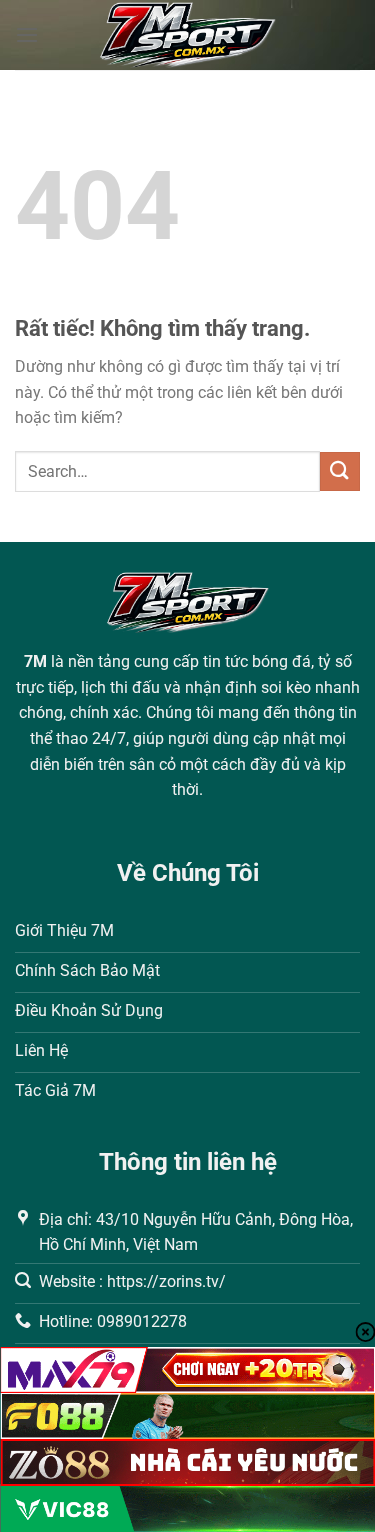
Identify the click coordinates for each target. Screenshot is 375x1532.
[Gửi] (340, 471)
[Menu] (27, 34)
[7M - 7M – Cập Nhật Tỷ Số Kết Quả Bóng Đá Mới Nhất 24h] (187, 35)
